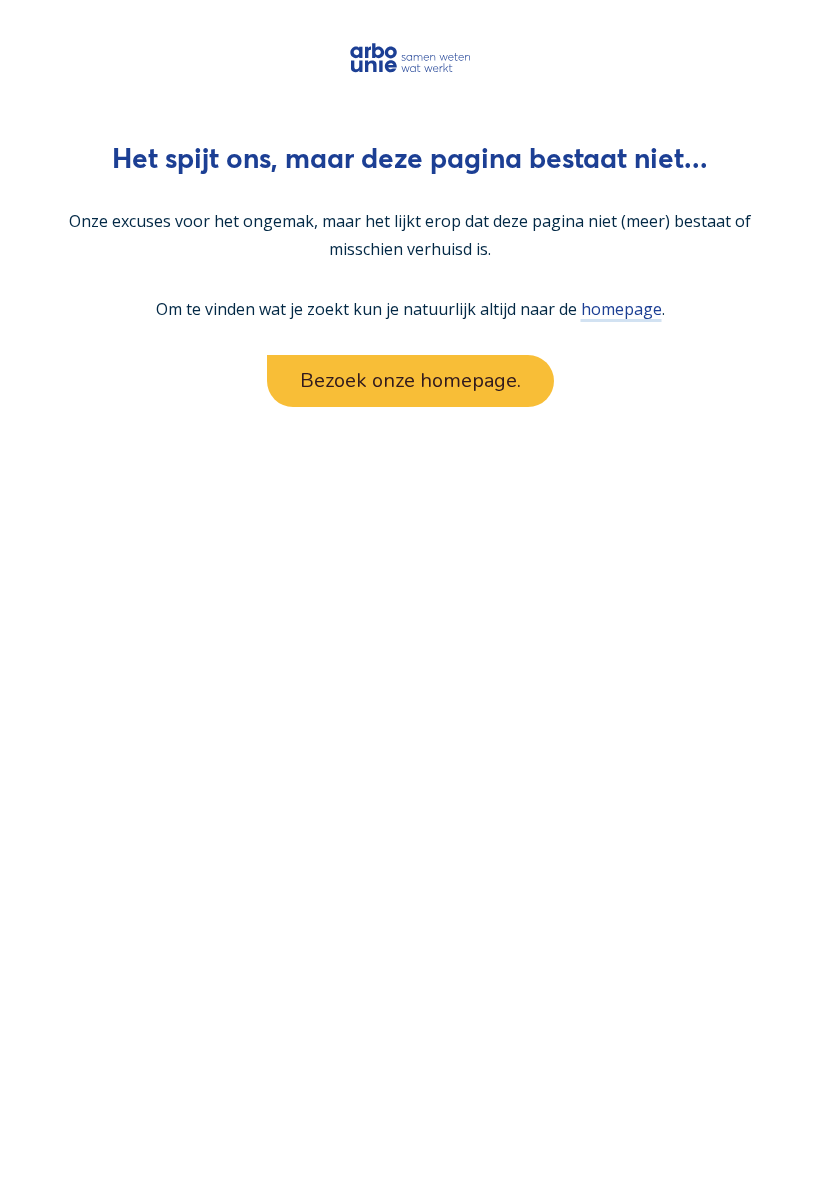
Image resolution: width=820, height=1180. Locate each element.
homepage (621, 309)
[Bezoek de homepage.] (410, 57)
